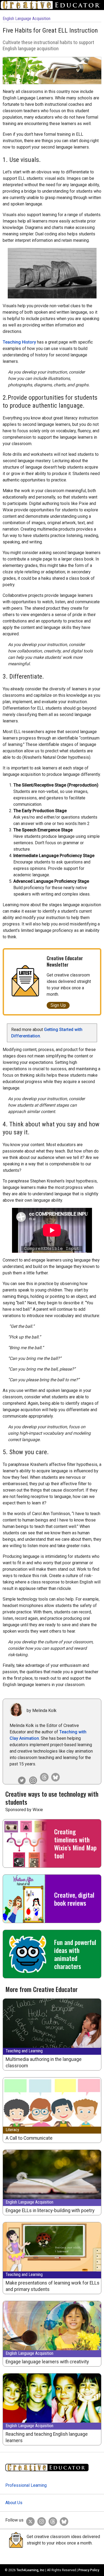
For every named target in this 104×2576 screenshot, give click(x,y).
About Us (14, 2503)
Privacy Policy (89, 2570)
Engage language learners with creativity (47, 2362)
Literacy (12, 2130)
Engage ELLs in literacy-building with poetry (50, 2211)
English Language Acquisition (27, 19)
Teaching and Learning (24, 2051)
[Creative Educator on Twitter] (29, 2520)
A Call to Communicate (29, 2138)
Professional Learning (26, 2485)
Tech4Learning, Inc (31, 2570)
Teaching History (19, 342)
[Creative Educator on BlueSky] (63, 2520)
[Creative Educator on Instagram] (32, 1776)
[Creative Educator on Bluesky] (54, 1776)
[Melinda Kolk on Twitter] (21, 1776)
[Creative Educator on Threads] (43, 1776)
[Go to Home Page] (52, 5)
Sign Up (58, 1005)
